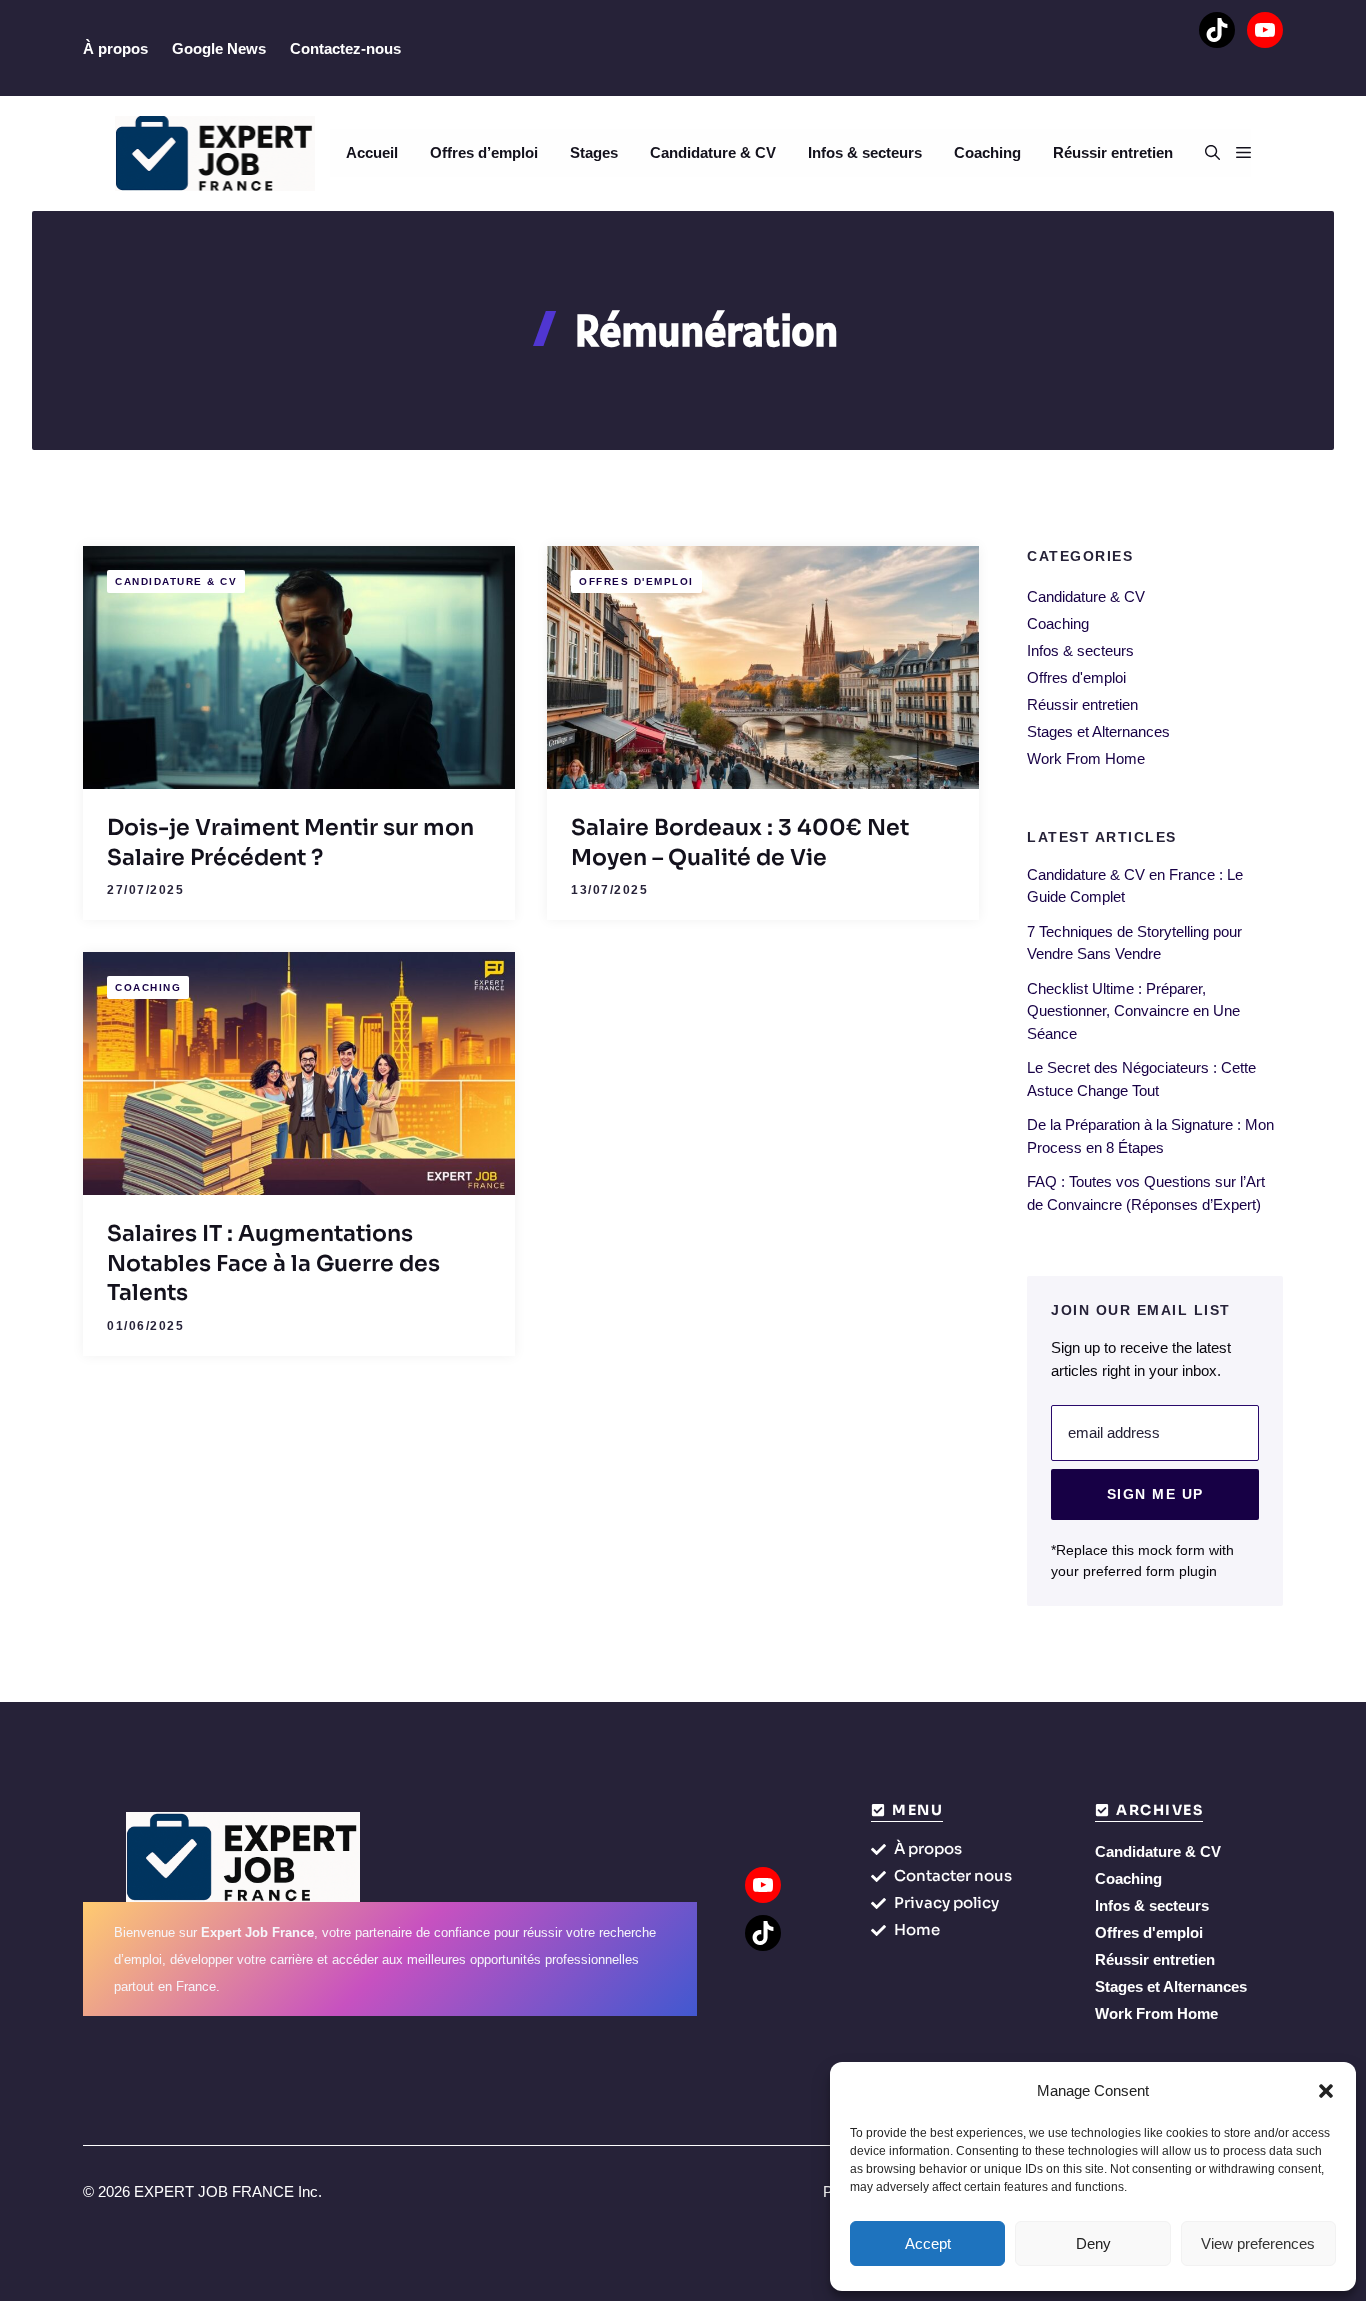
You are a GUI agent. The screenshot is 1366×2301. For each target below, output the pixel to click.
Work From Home (1086, 758)
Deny (1093, 2243)
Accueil (372, 152)
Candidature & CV (713, 152)
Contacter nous (953, 1875)
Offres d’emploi (484, 152)
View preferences (1258, 2243)
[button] (1326, 2091)
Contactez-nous (345, 48)
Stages (594, 152)
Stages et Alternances (1098, 731)
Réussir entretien (1113, 152)
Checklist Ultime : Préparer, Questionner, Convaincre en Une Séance (1133, 1011)
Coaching (987, 152)
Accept (928, 2243)
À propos (115, 48)
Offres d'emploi (636, 581)
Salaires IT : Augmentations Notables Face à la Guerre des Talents (273, 1263)
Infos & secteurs (865, 152)
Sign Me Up (1155, 1494)
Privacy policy (946, 1902)
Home (917, 1929)
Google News (219, 48)
